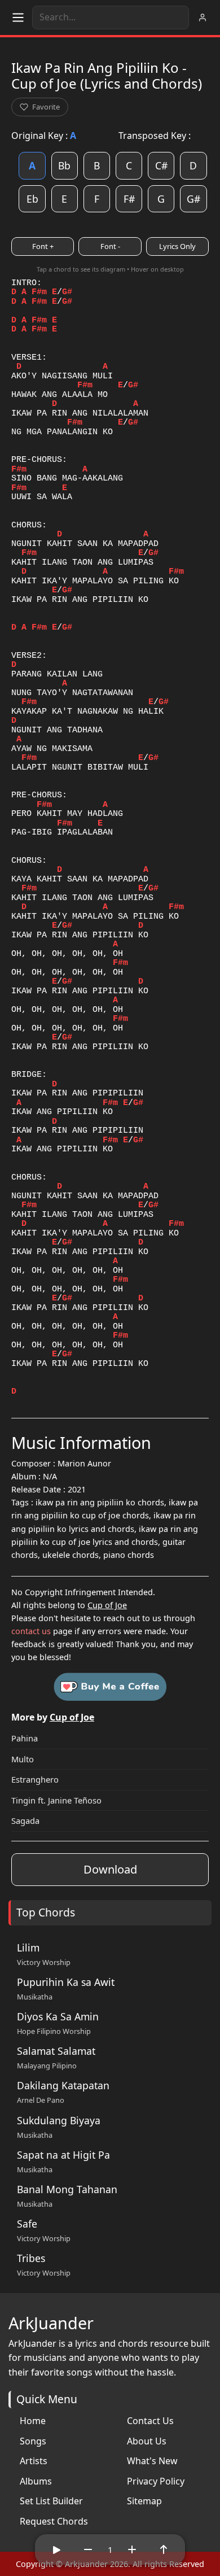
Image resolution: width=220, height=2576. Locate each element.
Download (110, 1869)
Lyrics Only (177, 246)
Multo (23, 1759)
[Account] (203, 18)
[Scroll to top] (164, 2549)
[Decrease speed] (88, 2549)
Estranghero (35, 1779)
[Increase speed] (132, 2549)
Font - (110, 246)
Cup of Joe (107, 1605)
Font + (43, 246)
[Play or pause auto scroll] (56, 2549)
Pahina (25, 1738)
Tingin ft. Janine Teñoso (56, 1800)
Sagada (25, 1820)
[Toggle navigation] (18, 18)
